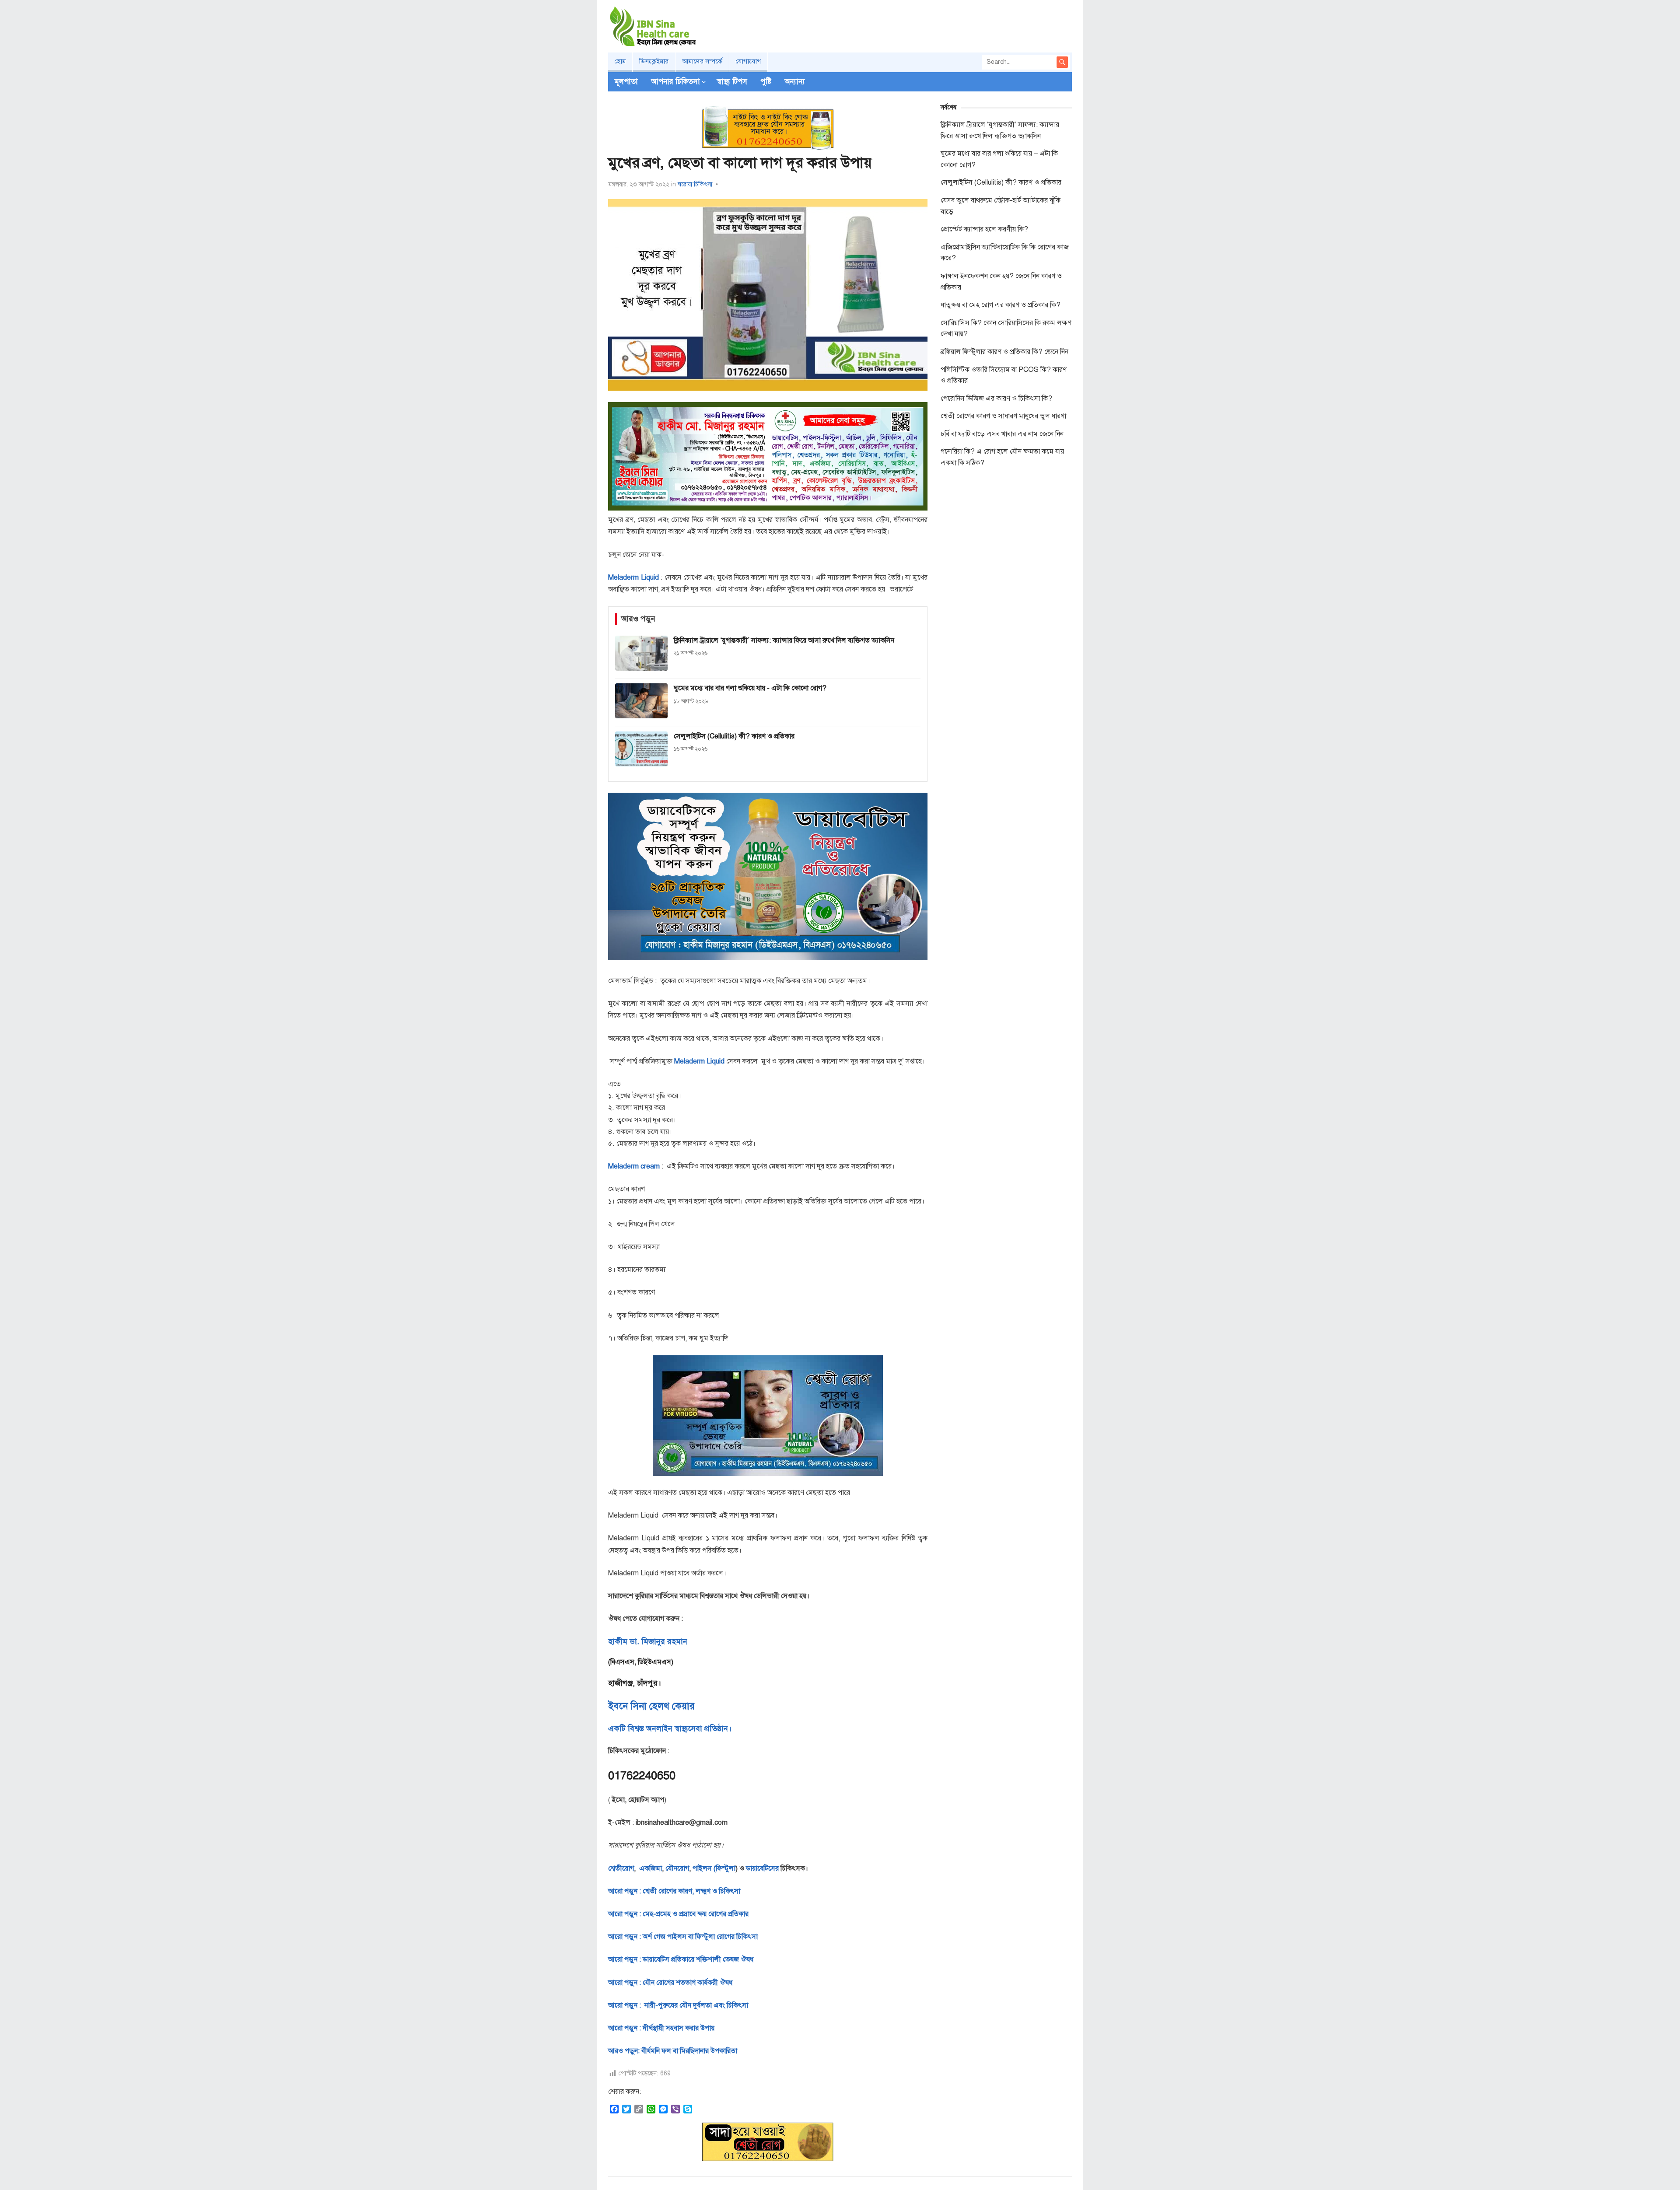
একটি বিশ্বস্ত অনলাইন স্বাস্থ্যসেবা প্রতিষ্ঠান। (670, 1728)
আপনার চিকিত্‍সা (675, 82)
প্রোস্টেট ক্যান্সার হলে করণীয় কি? (984, 229)
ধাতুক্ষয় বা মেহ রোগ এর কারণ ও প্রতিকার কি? (1001, 305)
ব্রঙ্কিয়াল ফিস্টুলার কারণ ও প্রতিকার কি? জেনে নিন (1004, 352)
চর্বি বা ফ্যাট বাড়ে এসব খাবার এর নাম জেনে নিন (1002, 434)
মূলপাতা (626, 82)
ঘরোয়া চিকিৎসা (695, 184)
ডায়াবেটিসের (762, 1868)
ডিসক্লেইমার (654, 61)
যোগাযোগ (748, 61)
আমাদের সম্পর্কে (702, 61)
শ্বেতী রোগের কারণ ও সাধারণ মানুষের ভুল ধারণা (1003, 416)
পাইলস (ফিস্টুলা (713, 1868)
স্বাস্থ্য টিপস (732, 82)
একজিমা (650, 1868)
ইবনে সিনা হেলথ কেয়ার (651, 1706)
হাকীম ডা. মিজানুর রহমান (648, 1641)
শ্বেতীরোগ (621, 1868)
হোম (620, 61)
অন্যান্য (795, 82)
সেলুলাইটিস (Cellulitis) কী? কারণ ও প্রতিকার (1001, 182)
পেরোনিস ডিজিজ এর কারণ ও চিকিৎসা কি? (996, 399)
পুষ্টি (766, 82)
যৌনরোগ (677, 1868)
